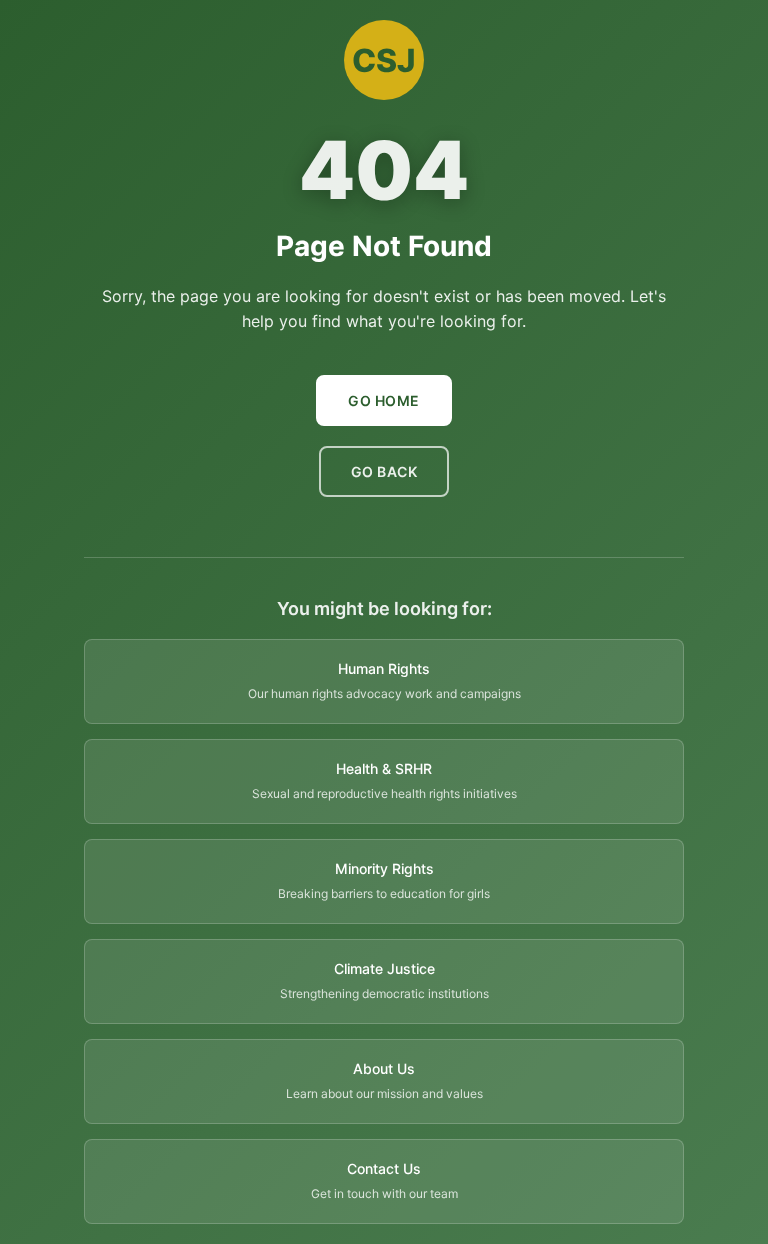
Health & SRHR (384, 768)
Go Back (384, 471)
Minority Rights (384, 868)
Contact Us (384, 1168)
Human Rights (384, 668)
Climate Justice (384, 968)
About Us (384, 1068)
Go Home (384, 400)
